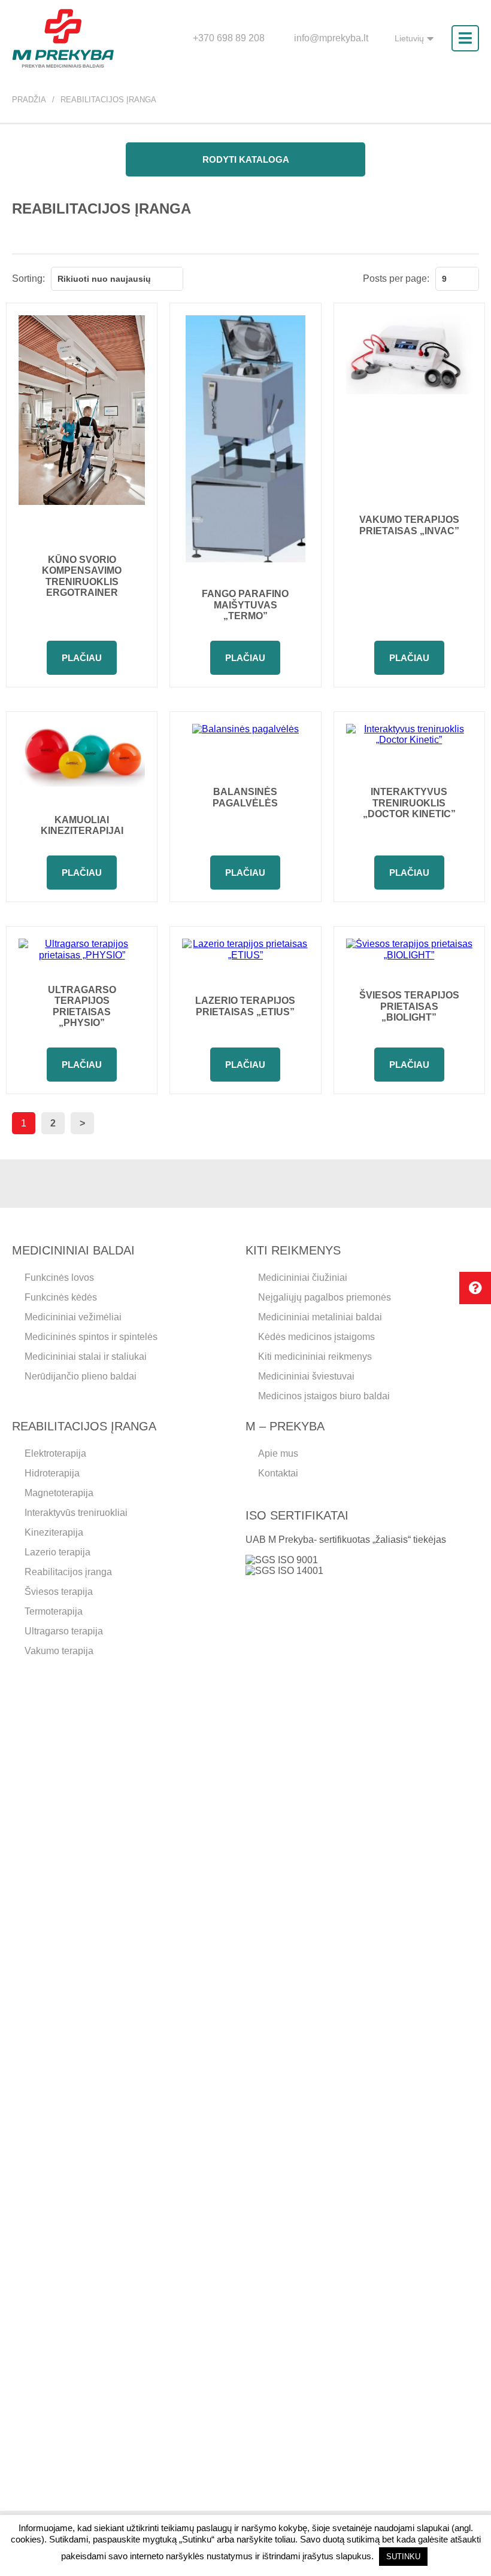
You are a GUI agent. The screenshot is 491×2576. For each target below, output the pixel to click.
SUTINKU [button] (403, 2557)
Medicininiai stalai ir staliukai (86, 1356)
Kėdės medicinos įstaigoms (316, 1337)
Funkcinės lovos (59, 1278)
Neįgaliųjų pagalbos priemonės (325, 1297)
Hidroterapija (52, 1473)
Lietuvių (409, 38)
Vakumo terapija (59, 1651)
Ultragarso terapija (64, 1631)
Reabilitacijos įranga (68, 1572)
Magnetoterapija (59, 1493)
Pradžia (29, 100)
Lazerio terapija (57, 1552)
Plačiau (82, 658)
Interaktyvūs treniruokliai (76, 1513)
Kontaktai (278, 1473)
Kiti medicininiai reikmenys (315, 1356)
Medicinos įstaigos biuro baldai (324, 1396)
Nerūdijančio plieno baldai (81, 1376)
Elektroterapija (55, 1453)
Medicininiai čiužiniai (303, 1278)
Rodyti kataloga (246, 159)
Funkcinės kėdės (61, 1297)
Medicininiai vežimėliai (73, 1317)
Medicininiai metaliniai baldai (320, 1317)
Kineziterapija (54, 1532)
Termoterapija (54, 1611)
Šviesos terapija (59, 1592)
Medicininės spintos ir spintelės (91, 1337)
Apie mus (278, 1453)
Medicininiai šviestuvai (306, 1376)
